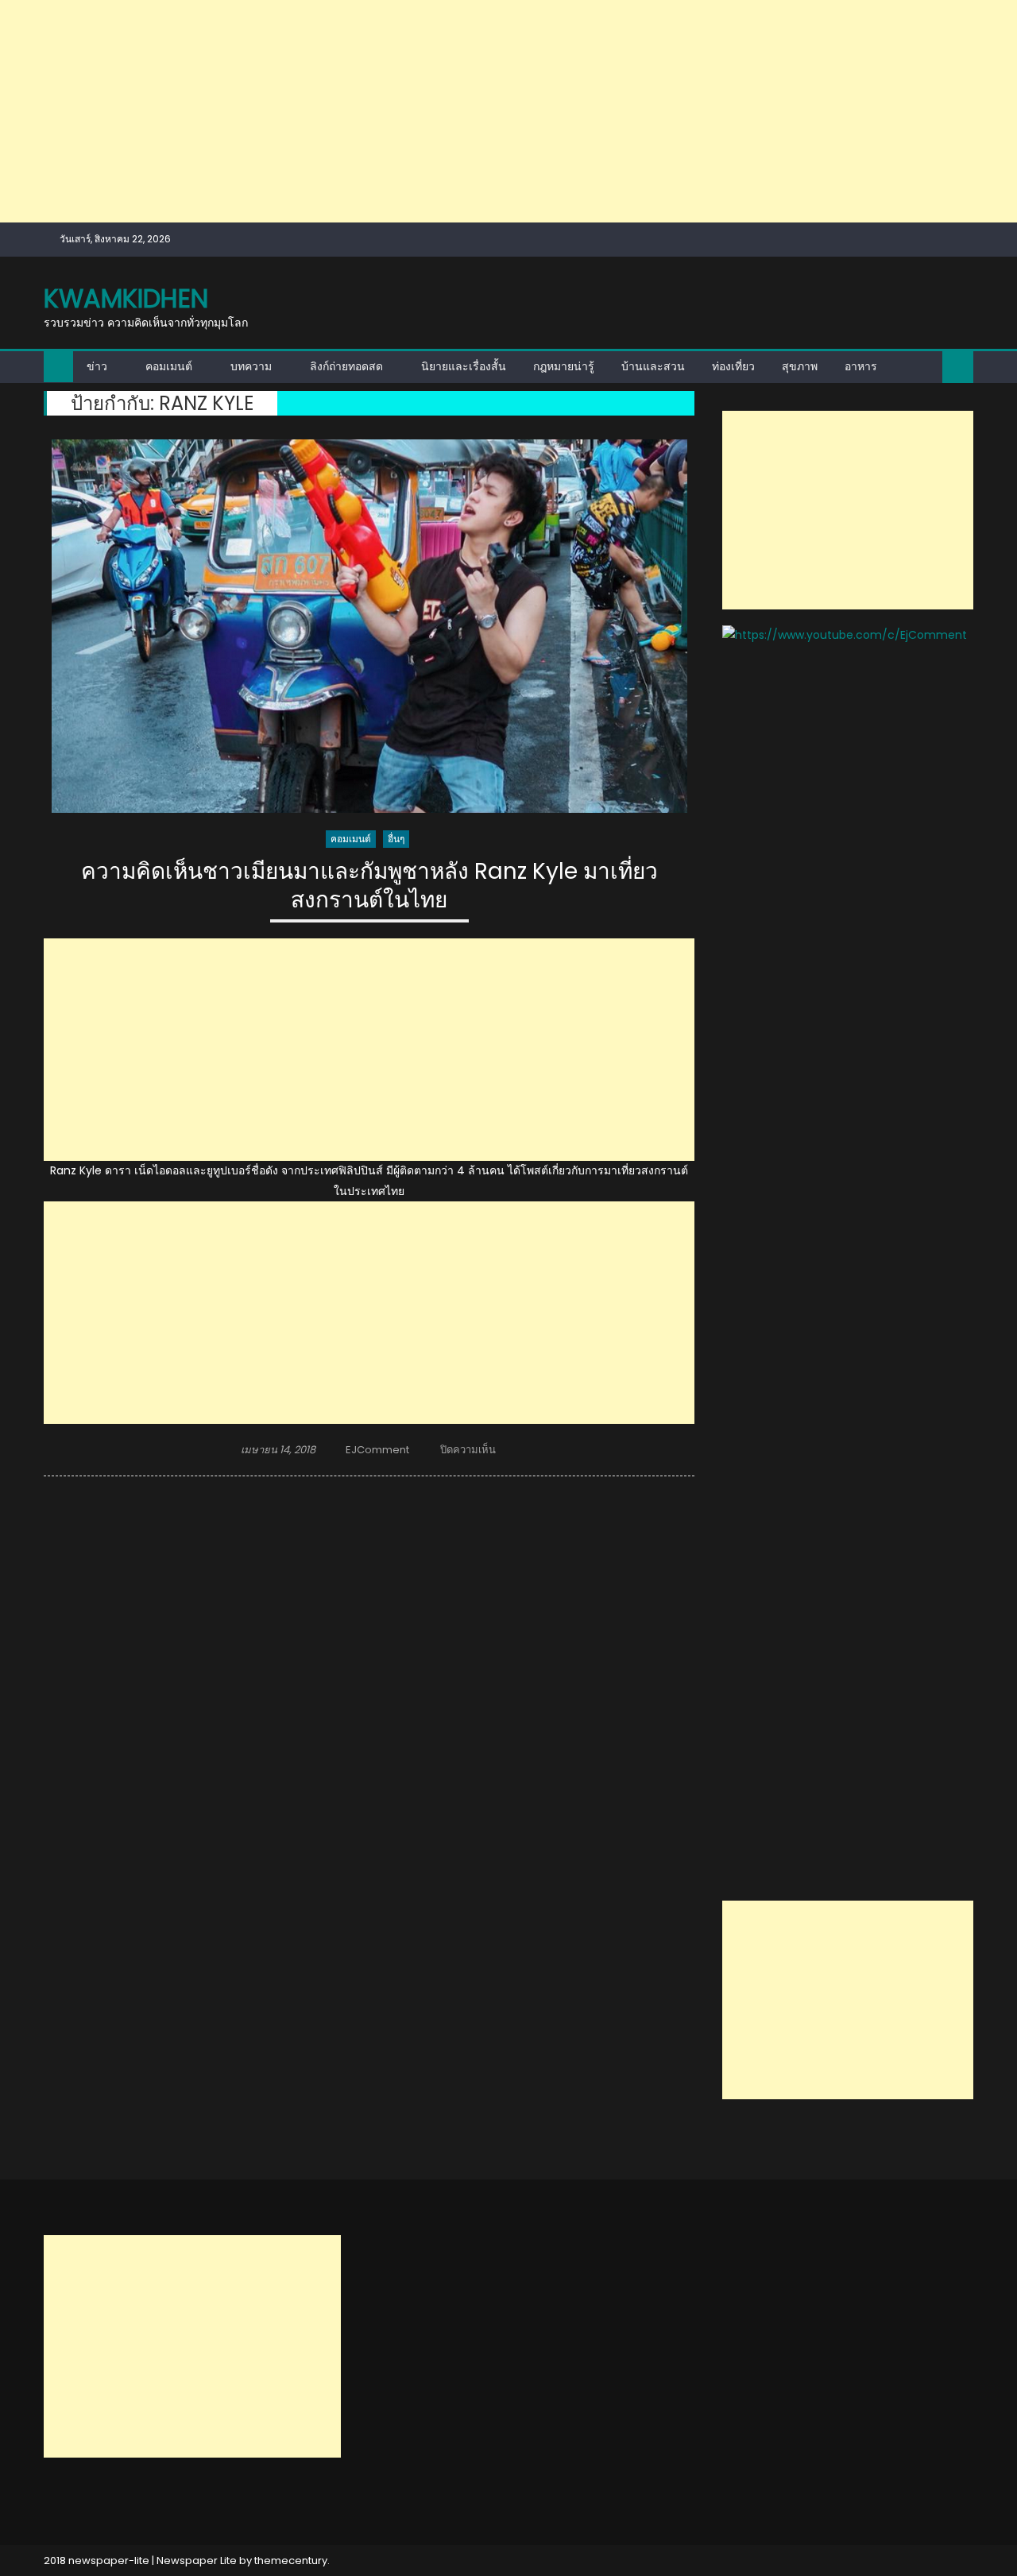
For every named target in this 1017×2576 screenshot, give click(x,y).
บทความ (251, 366)
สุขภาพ (800, 366)
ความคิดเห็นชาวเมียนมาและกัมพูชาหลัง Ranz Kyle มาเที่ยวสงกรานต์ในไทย (369, 886)
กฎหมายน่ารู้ (564, 366)
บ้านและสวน (653, 366)
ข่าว (97, 366)
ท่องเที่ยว (733, 366)
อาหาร (861, 366)
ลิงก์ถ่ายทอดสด (346, 366)
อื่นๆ (396, 839)
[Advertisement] (477, 111)
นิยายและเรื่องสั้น (464, 366)
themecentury (291, 2561)
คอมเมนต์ (169, 366)
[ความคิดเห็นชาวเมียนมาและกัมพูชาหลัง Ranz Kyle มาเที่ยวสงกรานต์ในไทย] (369, 626)
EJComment (377, 1450)
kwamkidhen (126, 298)
